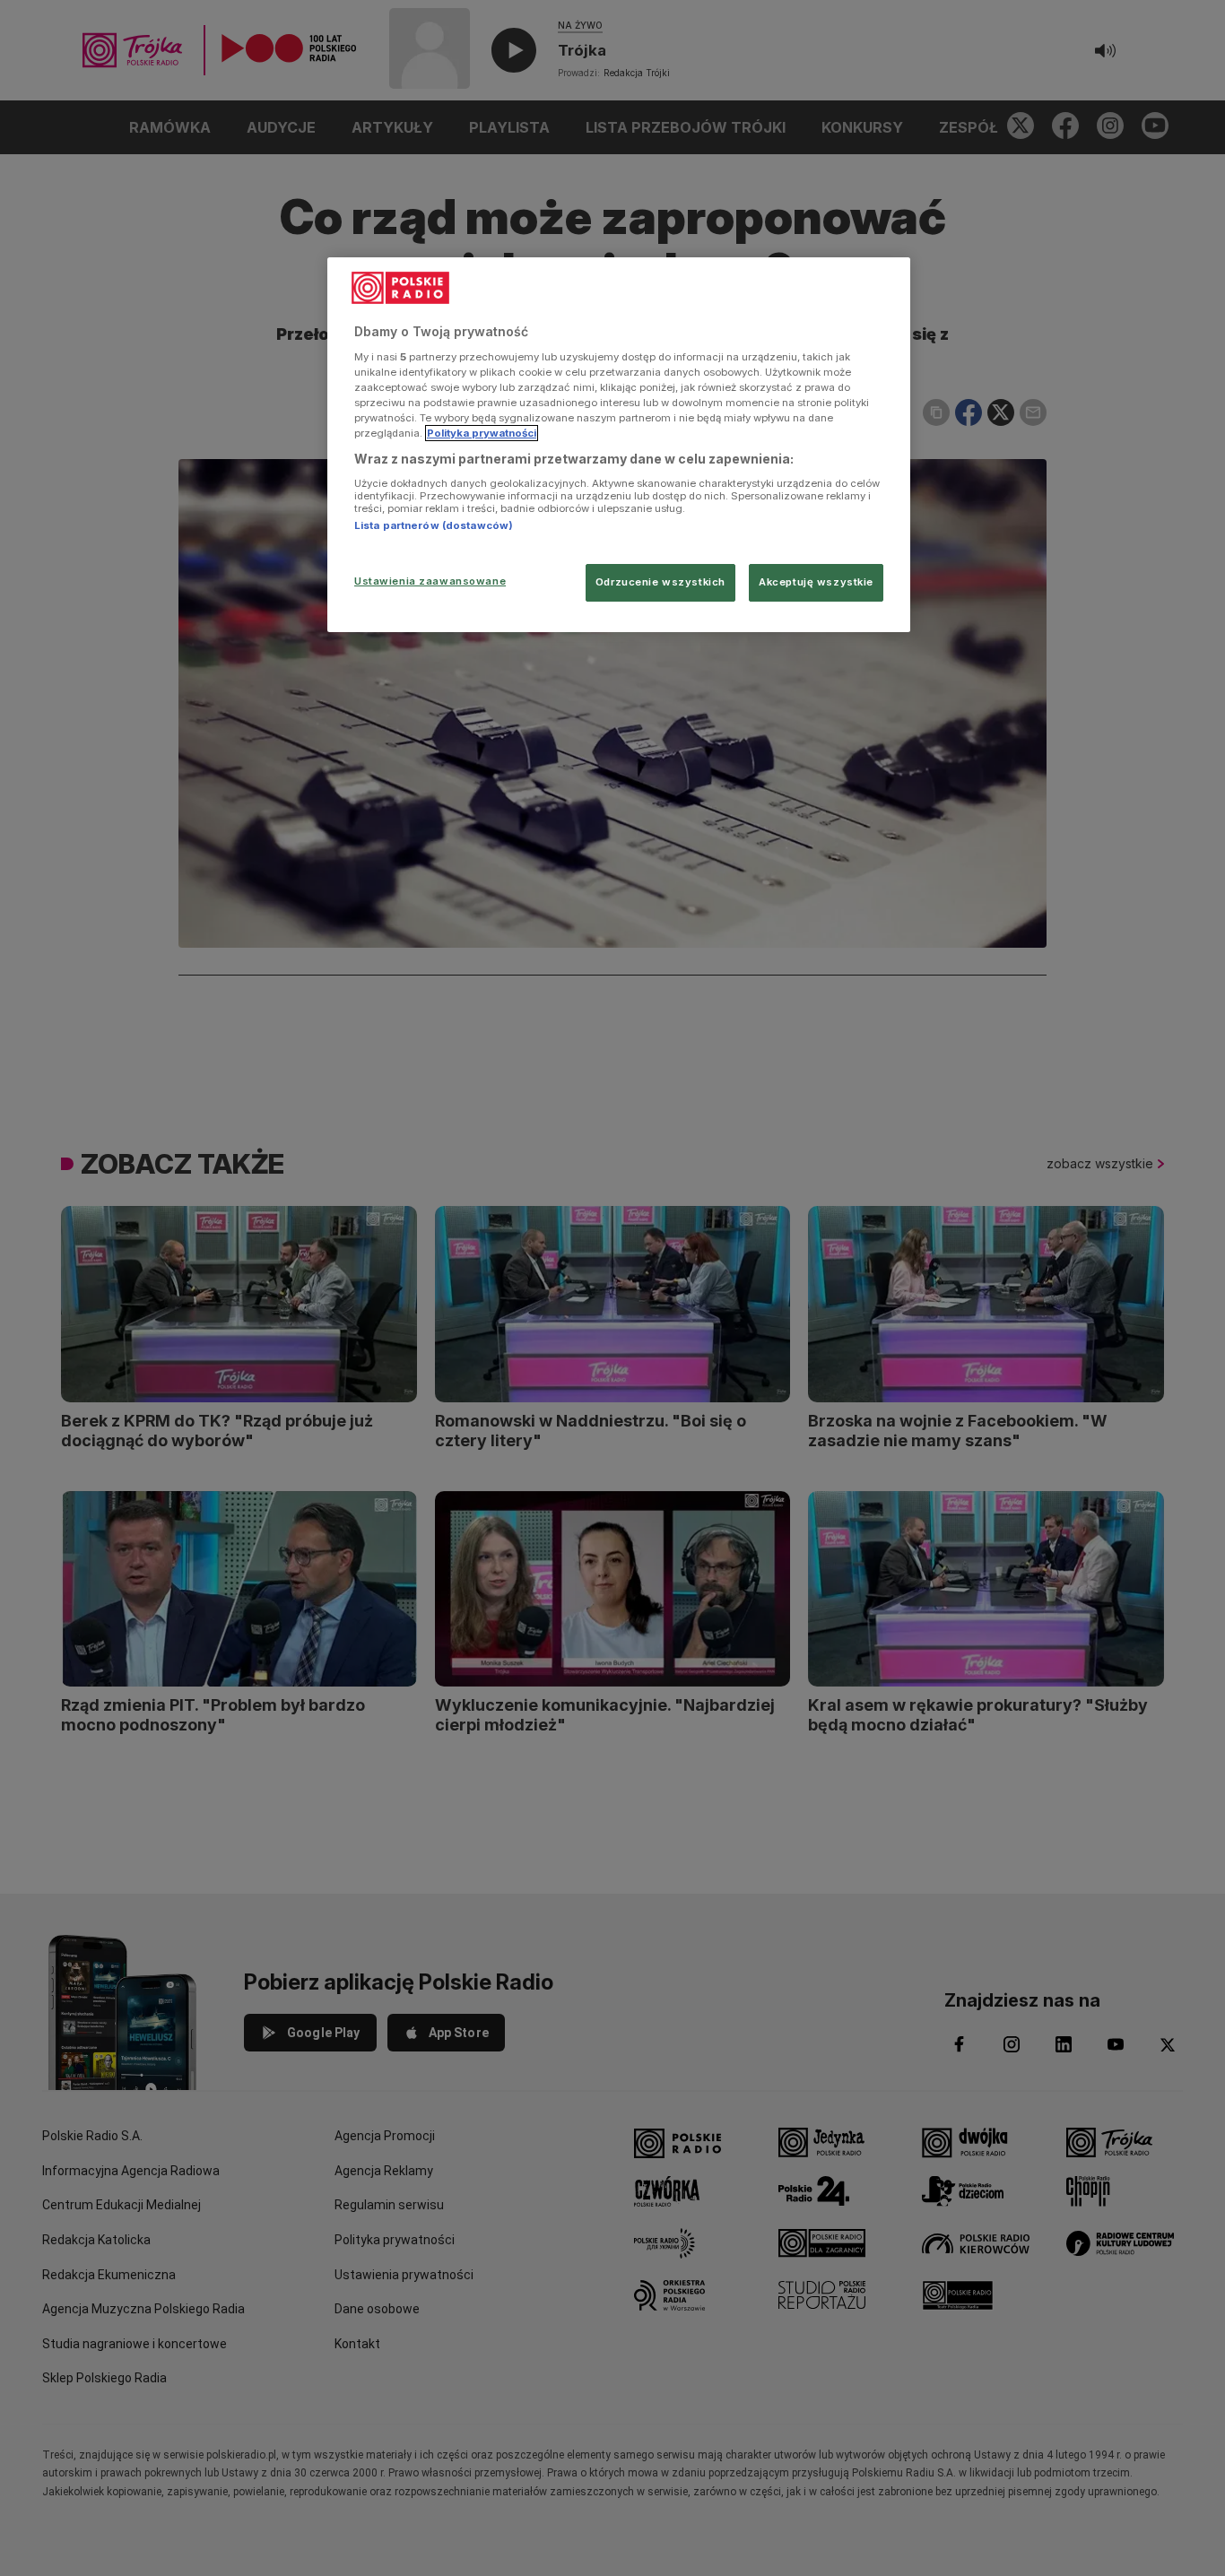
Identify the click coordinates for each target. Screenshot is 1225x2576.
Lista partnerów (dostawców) (434, 525)
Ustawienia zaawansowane (430, 581)
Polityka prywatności (482, 433)
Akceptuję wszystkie (816, 582)
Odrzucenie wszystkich (660, 582)
